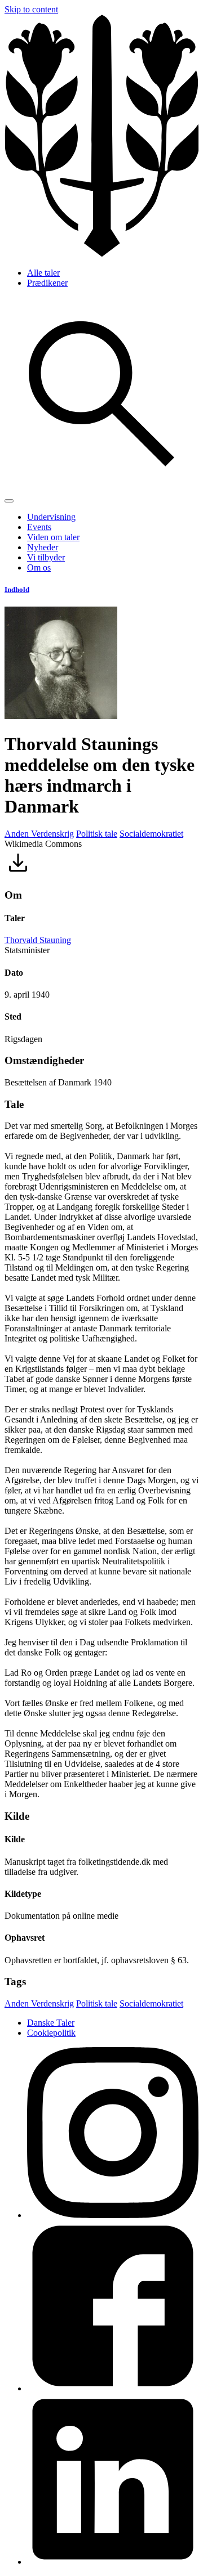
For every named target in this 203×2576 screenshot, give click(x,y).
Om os (39, 567)
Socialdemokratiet (151, 834)
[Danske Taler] (101, 253)
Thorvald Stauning (38, 940)
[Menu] (9, 501)
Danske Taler (51, 2023)
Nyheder (43, 547)
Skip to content (31, 9)
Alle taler (43, 273)
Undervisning (51, 517)
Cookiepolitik (51, 2033)
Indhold (17, 589)
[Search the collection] (101, 488)
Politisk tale (97, 834)
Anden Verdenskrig (39, 834)
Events (39, 527)
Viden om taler (53, 537)
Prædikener (47, 283)
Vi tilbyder (46, 557)
